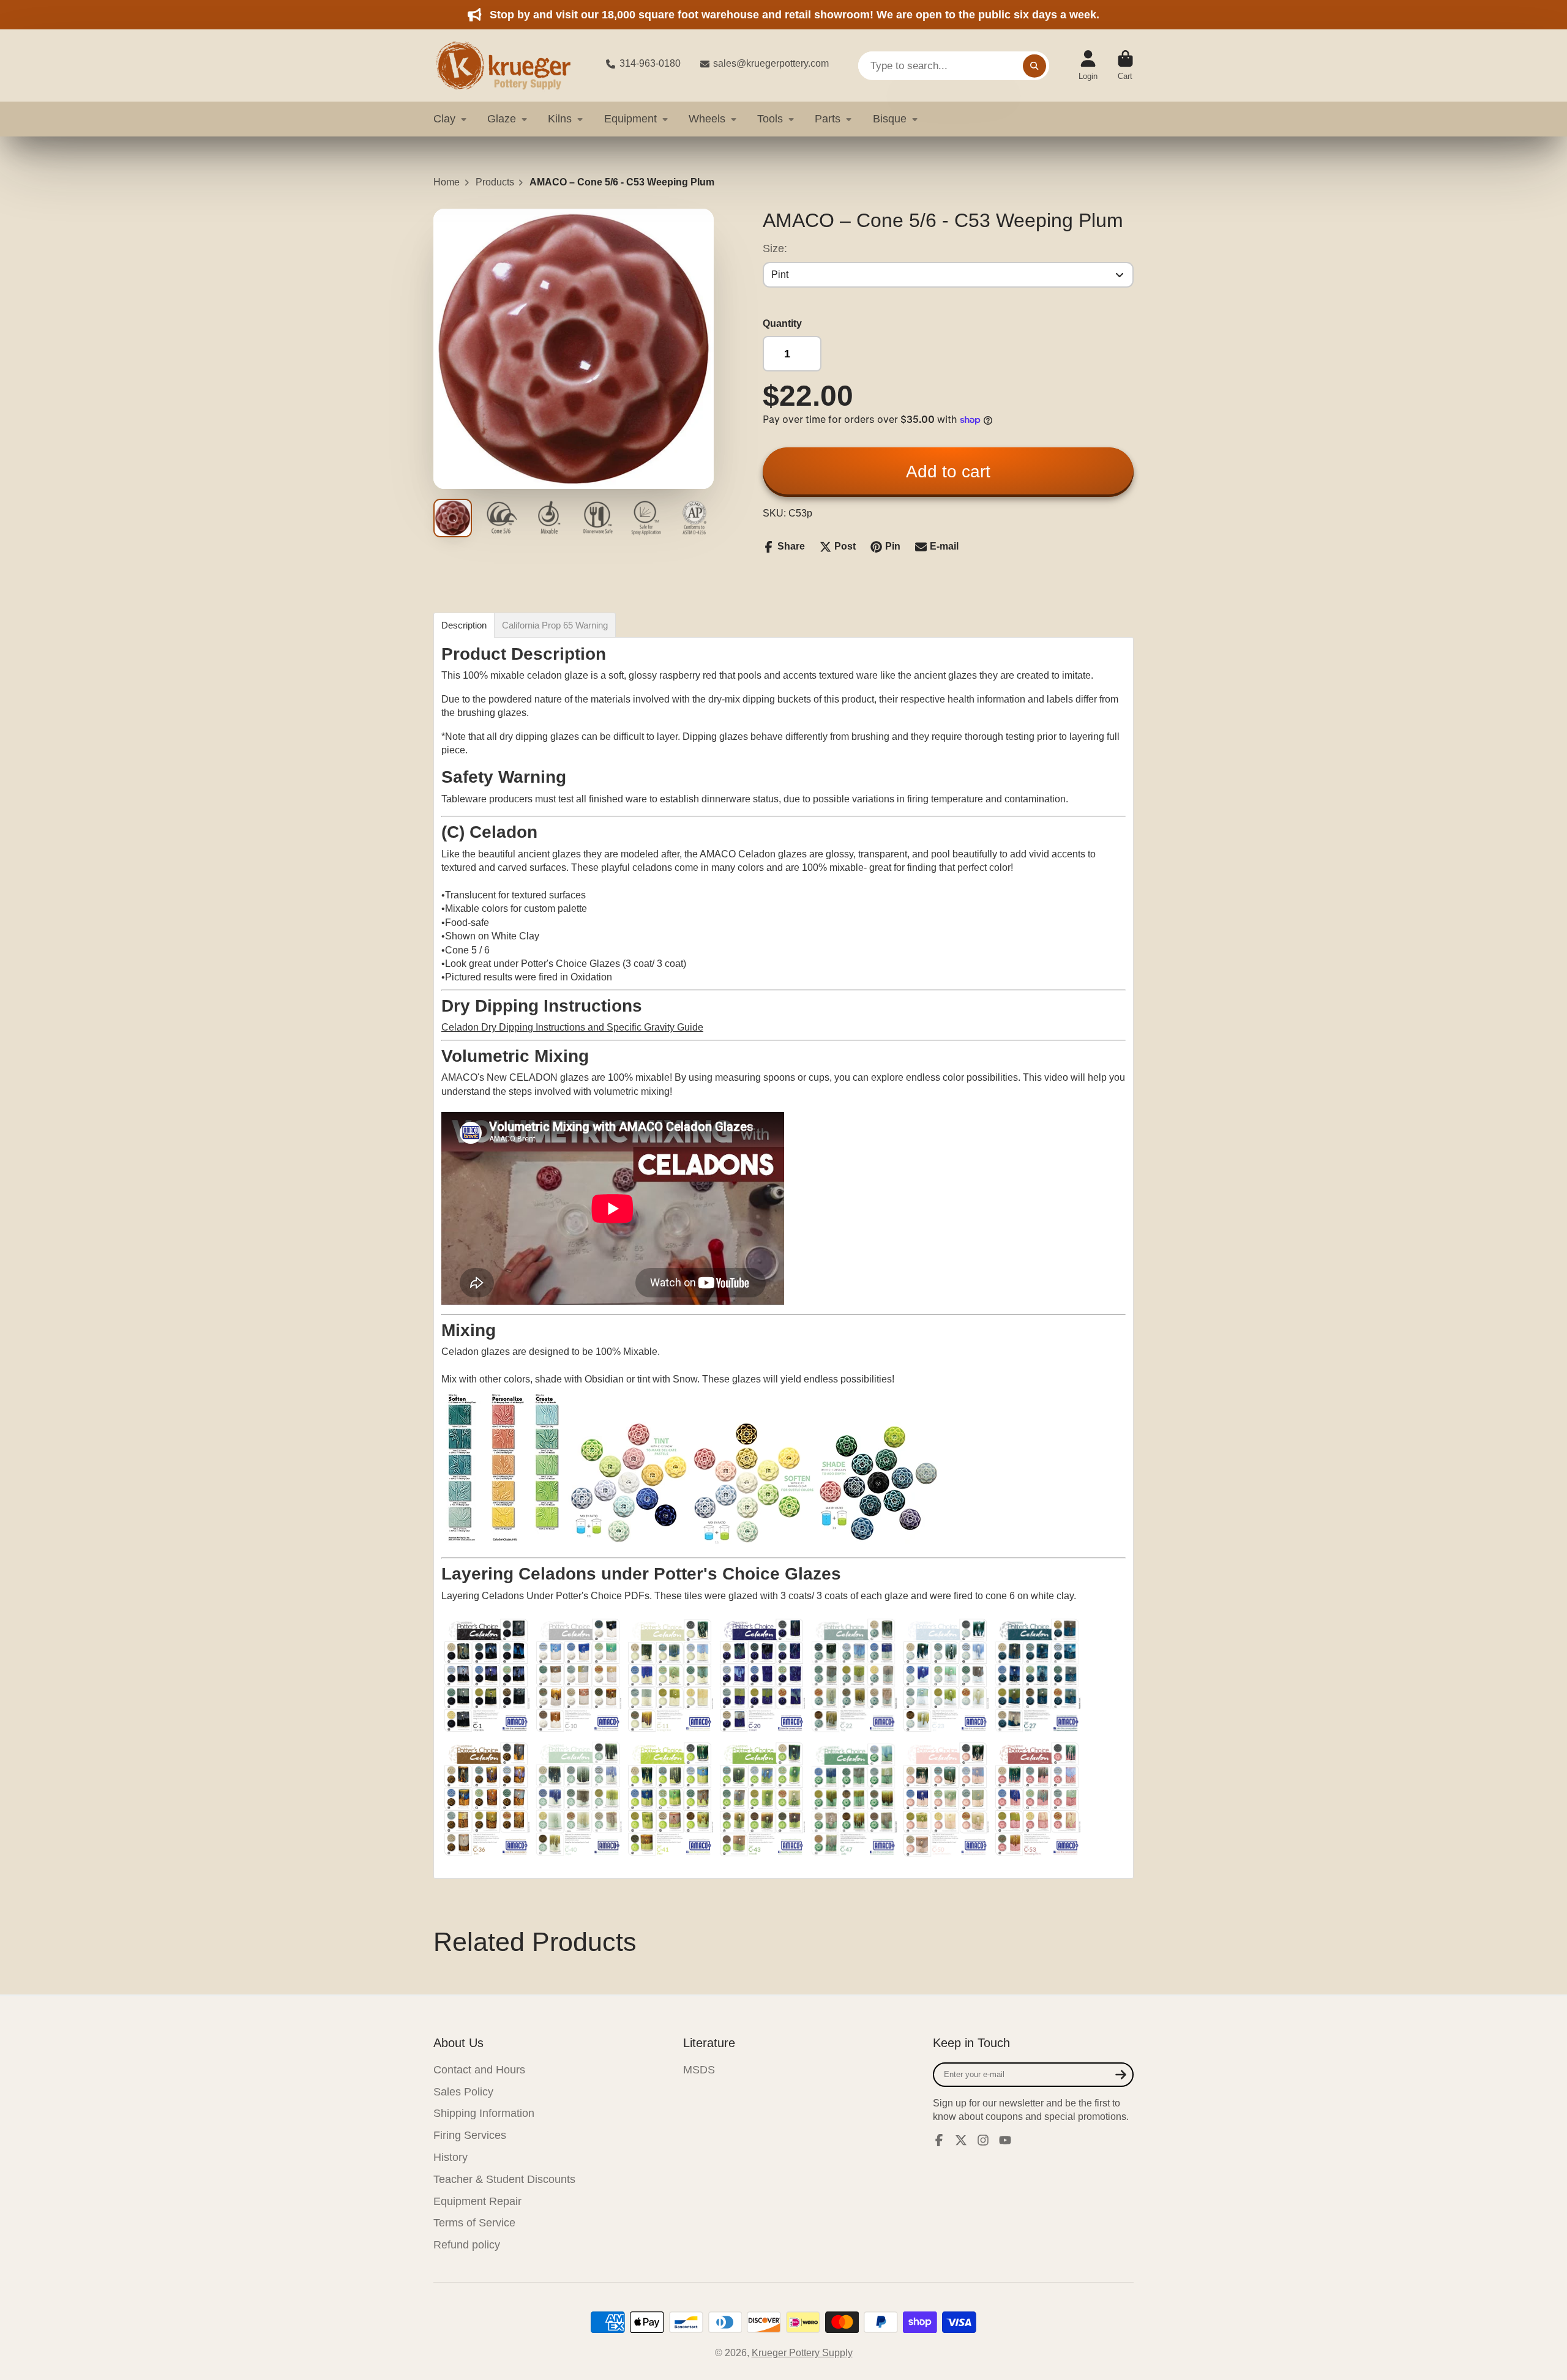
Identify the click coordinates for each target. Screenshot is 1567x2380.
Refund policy (467, 2245)
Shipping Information (484, 2113)
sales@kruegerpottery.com (771, 63)
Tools (770, 119)
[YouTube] (1005, 2140)
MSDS (699, 2070)
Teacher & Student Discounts (504, 2179)
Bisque (890, 119)
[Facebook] (939, 2140)
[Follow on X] (961, 2140)
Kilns (560, 119)
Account (1088, 65)
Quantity (782, 323)
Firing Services (470, 2135)
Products (495, 182)
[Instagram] (983, 2140)
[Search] (1034, 65)
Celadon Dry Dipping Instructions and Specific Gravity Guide (572, 1027)
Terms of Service (474, 2223)
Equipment (630, 119)
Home (447, 182)
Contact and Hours (479, 2070)
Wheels (707, 119)
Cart (1125, 65)
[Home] (510, 65)
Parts (828, 119)
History (451, 2157)
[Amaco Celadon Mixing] (503, 1541)
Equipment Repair (477, 2201)
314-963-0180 (650, 63)
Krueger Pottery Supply (802, 2353)
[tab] (464, 625)
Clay (444, 119)
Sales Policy (463, 2092)
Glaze (502, 119)
